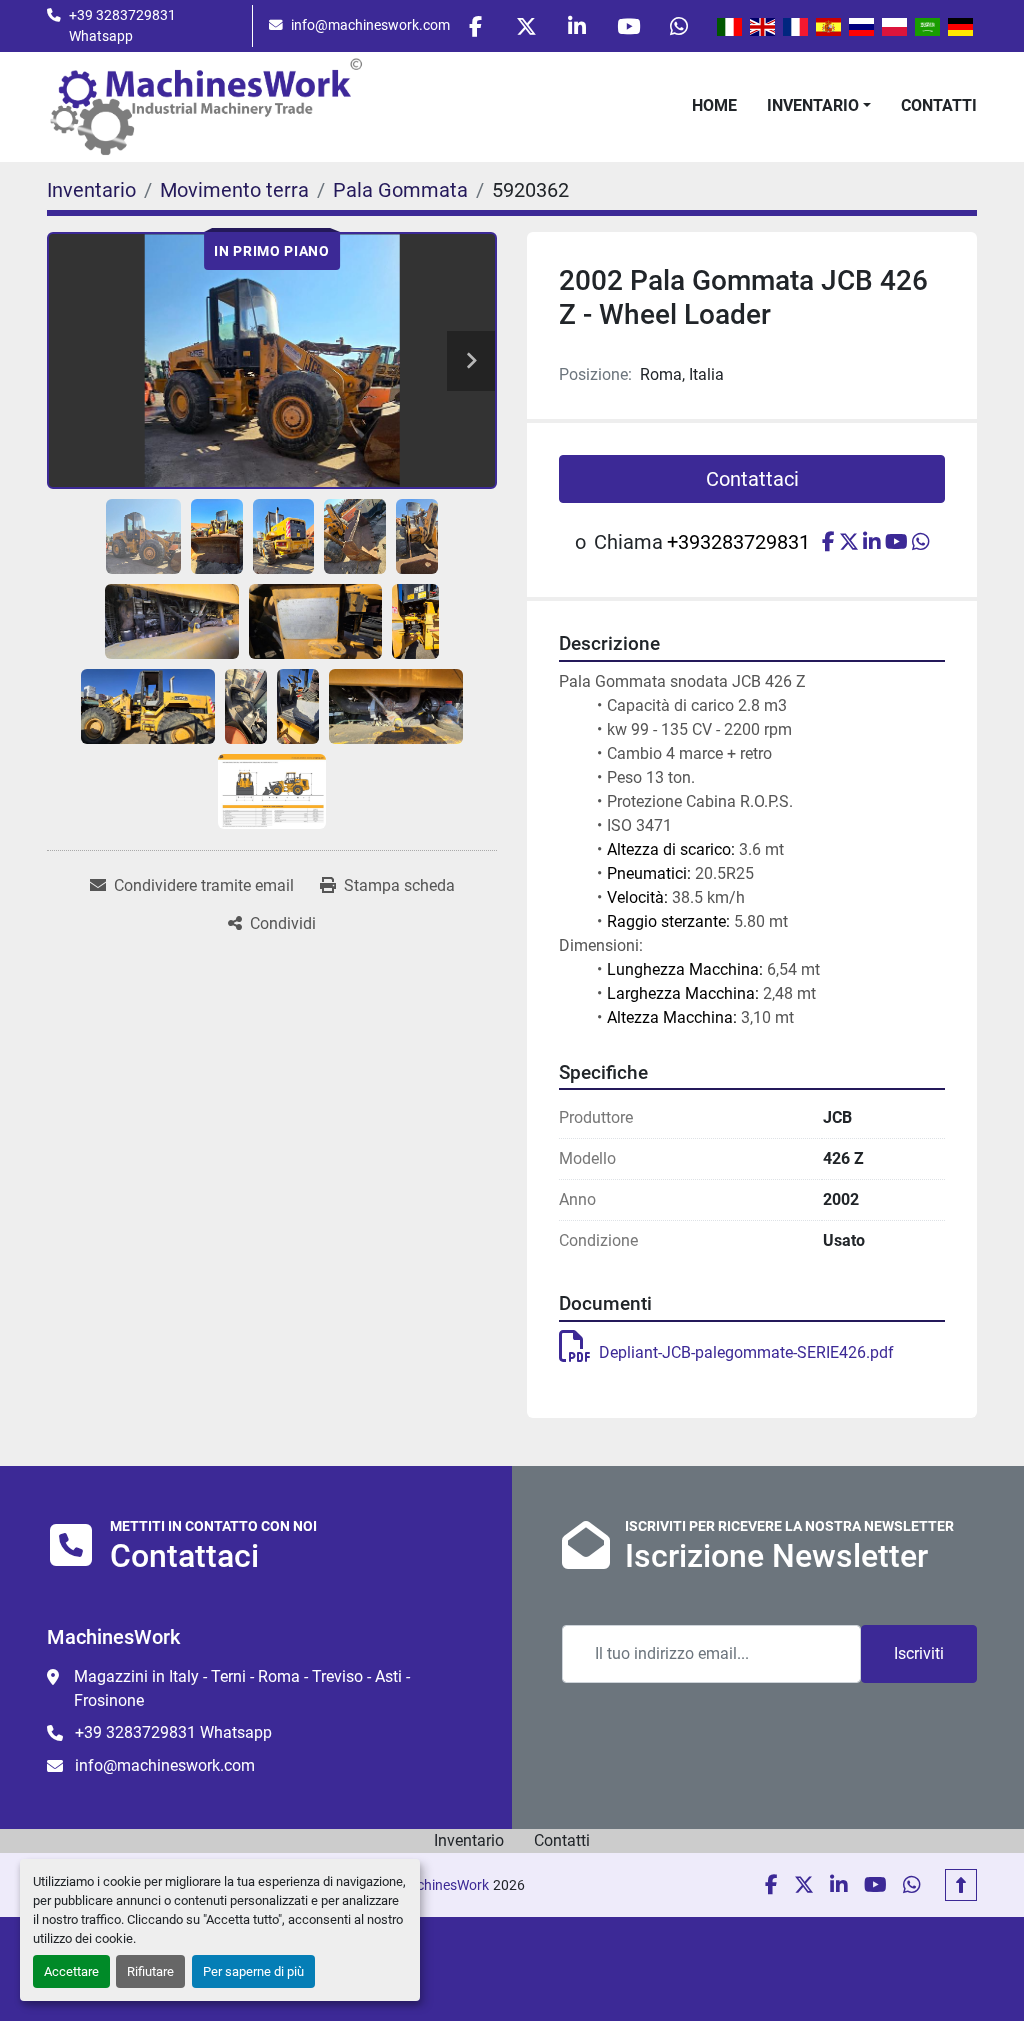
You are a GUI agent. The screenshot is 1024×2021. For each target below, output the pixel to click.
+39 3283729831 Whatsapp (122, 25)
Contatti (939, 105)
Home (714, 105)
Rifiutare (150, 1971)
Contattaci (752, 479)
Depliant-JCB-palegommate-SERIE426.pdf (746, 1352)
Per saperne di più (253, 1971)
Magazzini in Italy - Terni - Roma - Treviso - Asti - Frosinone (242, 1688)
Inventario (813, 105)
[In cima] (961, 1885)
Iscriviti (919, 1653)
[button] (819, 106)
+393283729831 (738, 542)
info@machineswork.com (370, 25)
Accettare (71, 1971)
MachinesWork (443, 1885)
